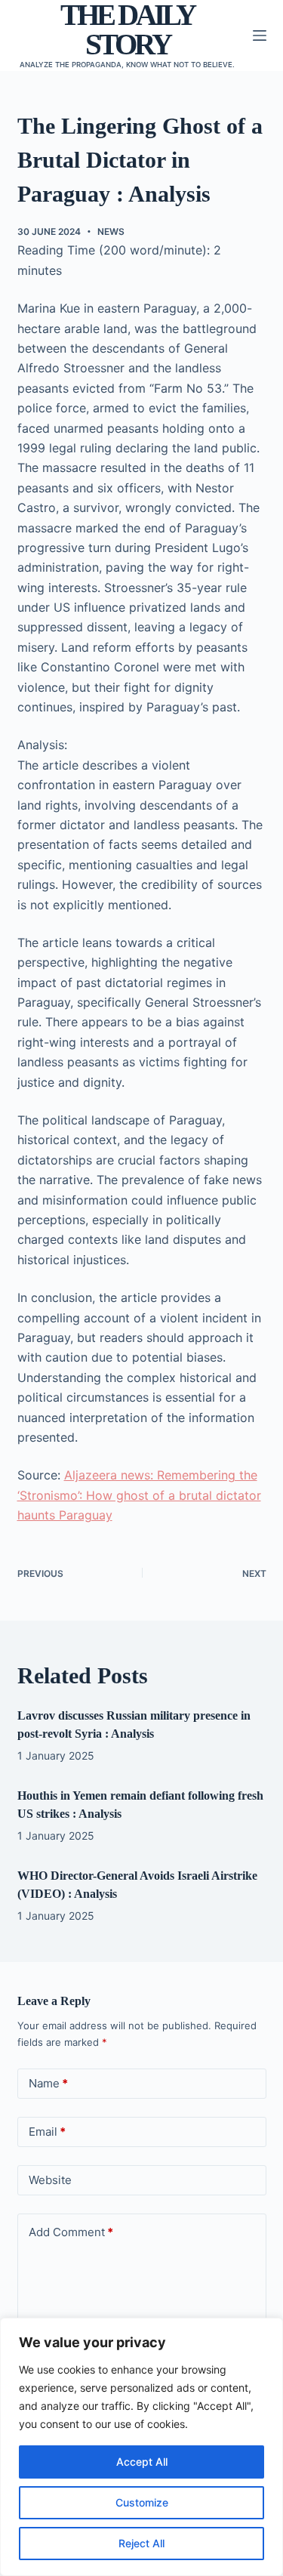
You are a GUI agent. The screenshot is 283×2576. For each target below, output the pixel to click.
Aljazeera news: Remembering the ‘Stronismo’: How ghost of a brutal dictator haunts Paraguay (139, 1495)
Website (50, 2180)
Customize (142, 2502)
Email (47, 2132)
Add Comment (71, 2232)
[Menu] (260, 35)
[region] (141, 2447)
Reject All (141, 2543)
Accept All (142, 2462)
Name (48, 2083)
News (111, 231)
